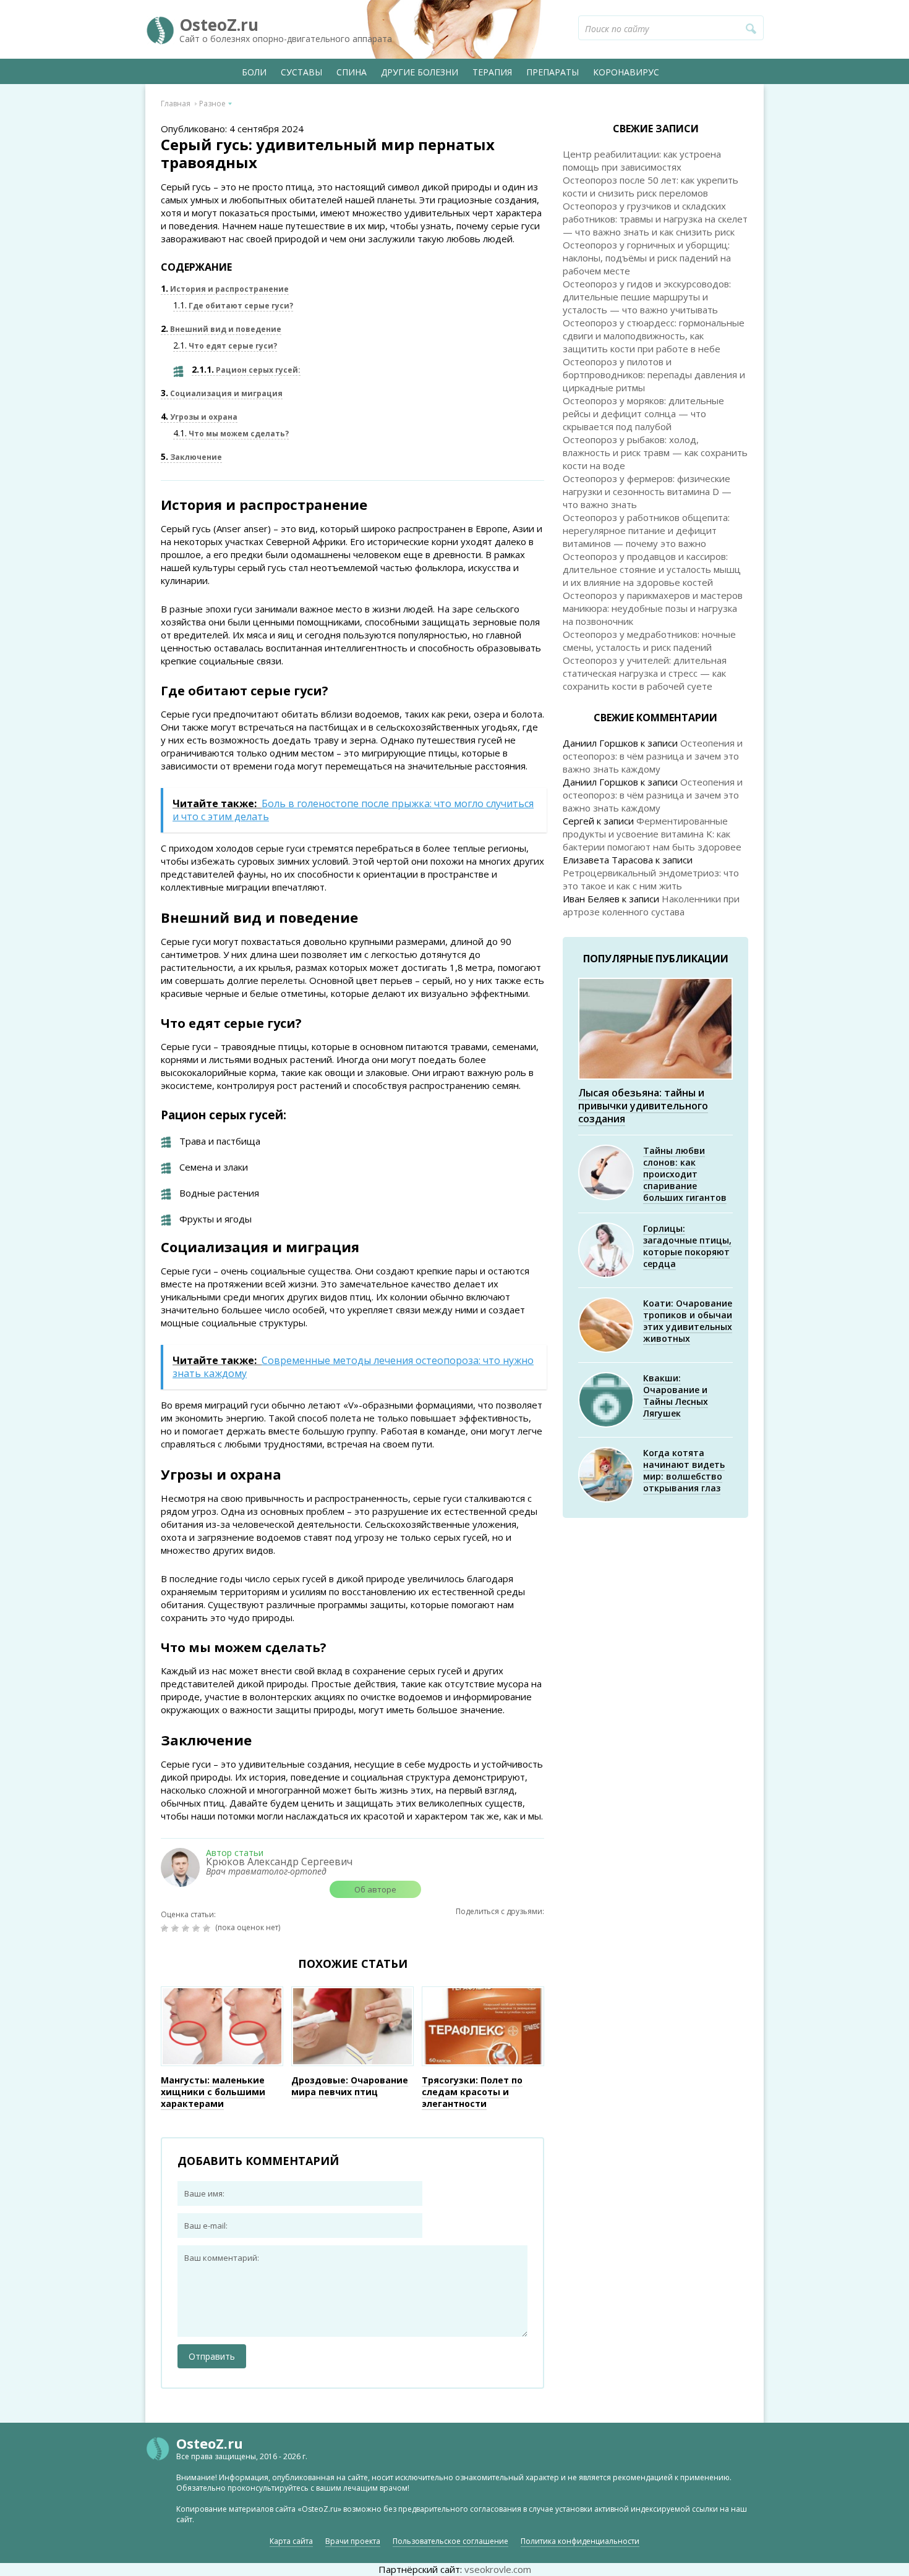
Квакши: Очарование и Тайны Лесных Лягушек (676, 1396)
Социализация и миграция (222, 393)
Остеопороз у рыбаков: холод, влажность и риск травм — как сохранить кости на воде (655, 452)
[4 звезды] (198, 1928)
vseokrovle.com (498, 2569)
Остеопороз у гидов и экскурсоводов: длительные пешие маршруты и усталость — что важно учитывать (647, 297)
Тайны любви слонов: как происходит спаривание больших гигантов (685, 1174)
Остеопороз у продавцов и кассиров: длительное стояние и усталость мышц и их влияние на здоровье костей (652, 569)
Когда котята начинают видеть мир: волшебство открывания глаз (684, 1470)
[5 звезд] (208, 1928)
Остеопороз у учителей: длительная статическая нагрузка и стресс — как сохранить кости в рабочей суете (645, 673)
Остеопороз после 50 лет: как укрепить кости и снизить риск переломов (651, 186)
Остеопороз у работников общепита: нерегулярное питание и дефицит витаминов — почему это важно (646, 530)
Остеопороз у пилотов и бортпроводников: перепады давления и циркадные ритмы (654, 375)
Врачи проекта (353, 2541)
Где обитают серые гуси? (233, 306)
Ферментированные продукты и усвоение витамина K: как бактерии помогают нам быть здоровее (652, 834)
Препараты (553, 72)
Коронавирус (626, 72)
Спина (352, 72)
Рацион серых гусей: (246, 370)
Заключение (191, 457)
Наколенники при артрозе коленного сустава (651, 905)
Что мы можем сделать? (231, 434)
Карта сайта (291, 2541)
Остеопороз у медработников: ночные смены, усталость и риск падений (649, 641)
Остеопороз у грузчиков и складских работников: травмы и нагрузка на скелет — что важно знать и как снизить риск (655, 219)
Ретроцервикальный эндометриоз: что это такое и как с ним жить (651, 879)
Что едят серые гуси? (225, 346)
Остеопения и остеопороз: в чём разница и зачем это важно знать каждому (653, 756)
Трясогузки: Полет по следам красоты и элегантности (472, 2092)
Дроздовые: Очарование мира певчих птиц (350, 2086)
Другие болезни (420, 72)
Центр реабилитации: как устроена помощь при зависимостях (642, 160)
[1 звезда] (166, 1928)
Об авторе (375, 1889)
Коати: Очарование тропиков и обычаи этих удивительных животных (688, 1321)
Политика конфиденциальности (580, 2541)
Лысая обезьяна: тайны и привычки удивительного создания (643, 1106)
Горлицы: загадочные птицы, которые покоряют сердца (687, 1246)
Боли (254, 72)
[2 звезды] (177, 1928)
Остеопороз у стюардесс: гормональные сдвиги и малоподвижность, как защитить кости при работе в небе (654, 336)
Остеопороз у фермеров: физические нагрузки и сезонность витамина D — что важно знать (647, 491)
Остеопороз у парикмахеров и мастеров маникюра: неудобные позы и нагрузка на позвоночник (653, 608)
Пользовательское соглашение (450, 2541)
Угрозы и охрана (199, 417)
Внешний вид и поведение (221, 329)
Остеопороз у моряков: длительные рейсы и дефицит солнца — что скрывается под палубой (643, 413)
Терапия (492, 72)
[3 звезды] (187, 1928)
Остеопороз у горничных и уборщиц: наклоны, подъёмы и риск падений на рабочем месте (647, 258)
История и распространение (225, 289)
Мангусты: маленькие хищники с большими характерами (213, 2092)
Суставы (301, 72)
